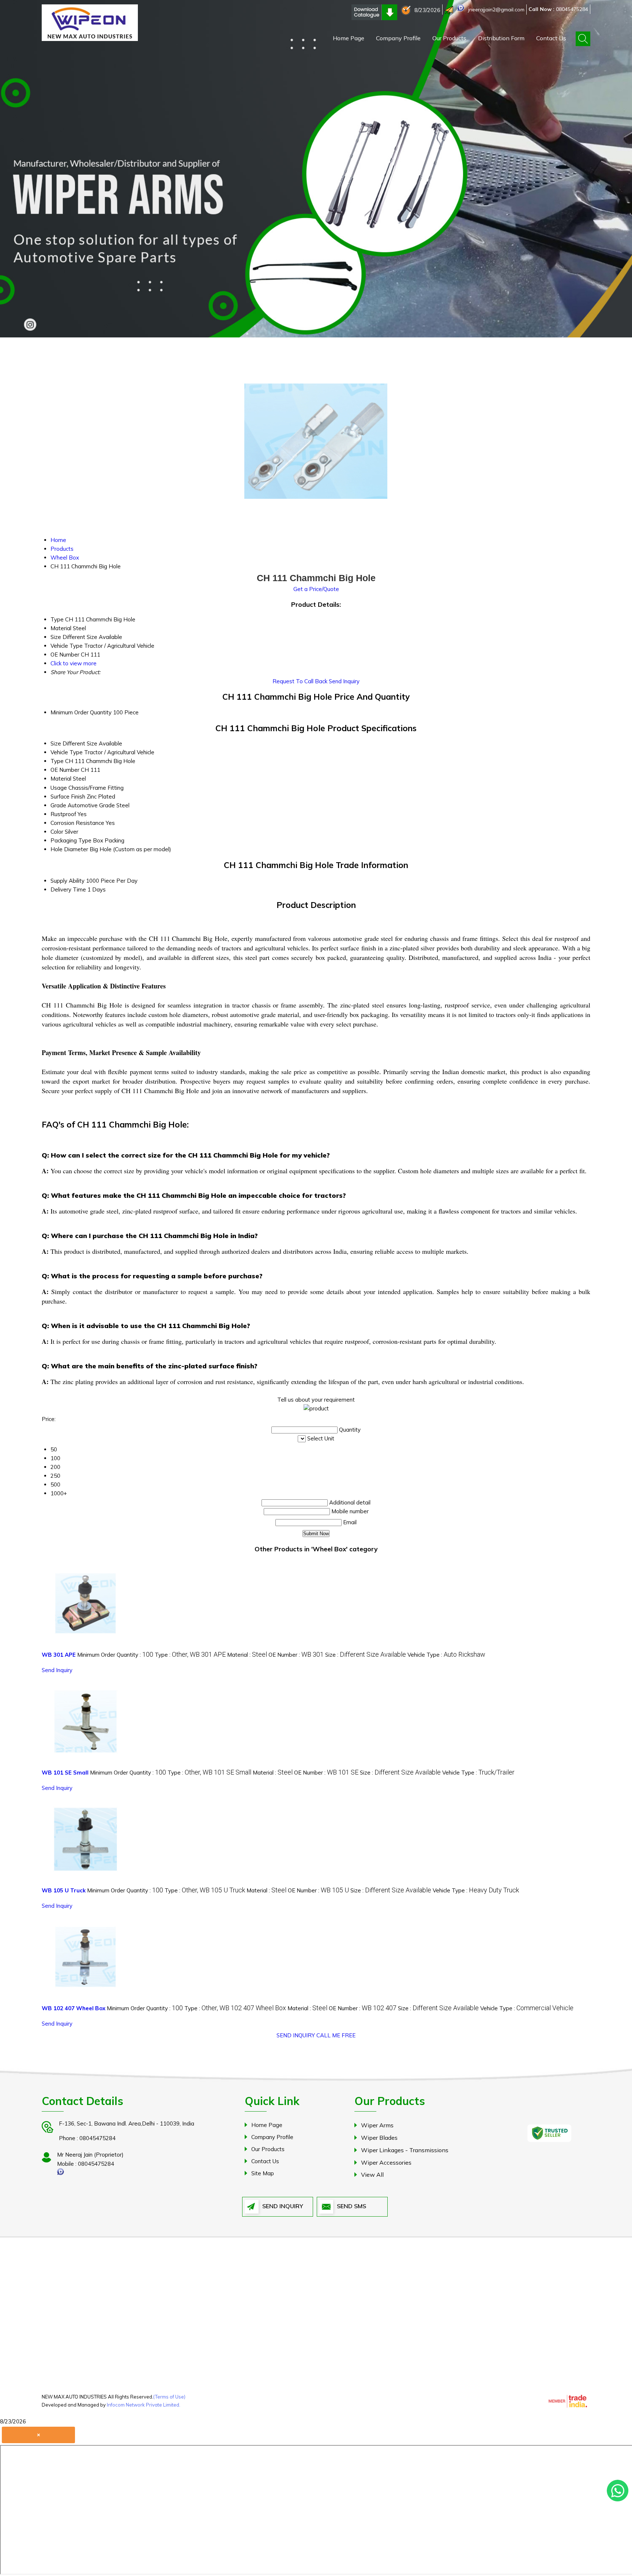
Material (61, 779)
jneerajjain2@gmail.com (496, 10)
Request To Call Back (300, 681)
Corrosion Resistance (77, 823)
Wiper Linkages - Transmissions (405, 2150)
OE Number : (296, 1655)
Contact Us (551, 38)
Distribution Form (501, 38)
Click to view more (74, 663)
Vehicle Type (67, 752)
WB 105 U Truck (64, 1890)
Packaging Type (71, 840)
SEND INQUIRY (296, 2035)
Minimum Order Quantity (81, 712)
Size (56, 743)
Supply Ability (67, 881)
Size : (366, 1655)
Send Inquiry (344, 681)
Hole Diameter (69, 849)
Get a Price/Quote (316, 589)
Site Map (263, 2173)
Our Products (449, 38)
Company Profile (398, 38)
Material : (247, 1655)
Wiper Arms (377, 2125)
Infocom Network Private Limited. (144, 2405)
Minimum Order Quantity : (115, 1655)
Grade (58, 805)
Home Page (349, 38)
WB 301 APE (59, 1655)
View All (372, 2175)
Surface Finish (68, 797)
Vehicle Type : (446, 1655)
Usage (59, 788)
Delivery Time (68, 889)
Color (57, 832)
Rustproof (63, 814)
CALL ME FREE (336, 2035)
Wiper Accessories (386, 2162)
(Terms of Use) (169, 2397)
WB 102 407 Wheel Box (74, 2008)
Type (57, 761)
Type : (190, 1655)
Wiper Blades (379, 2138)
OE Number (65, 770)
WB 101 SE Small (65, 1773)
